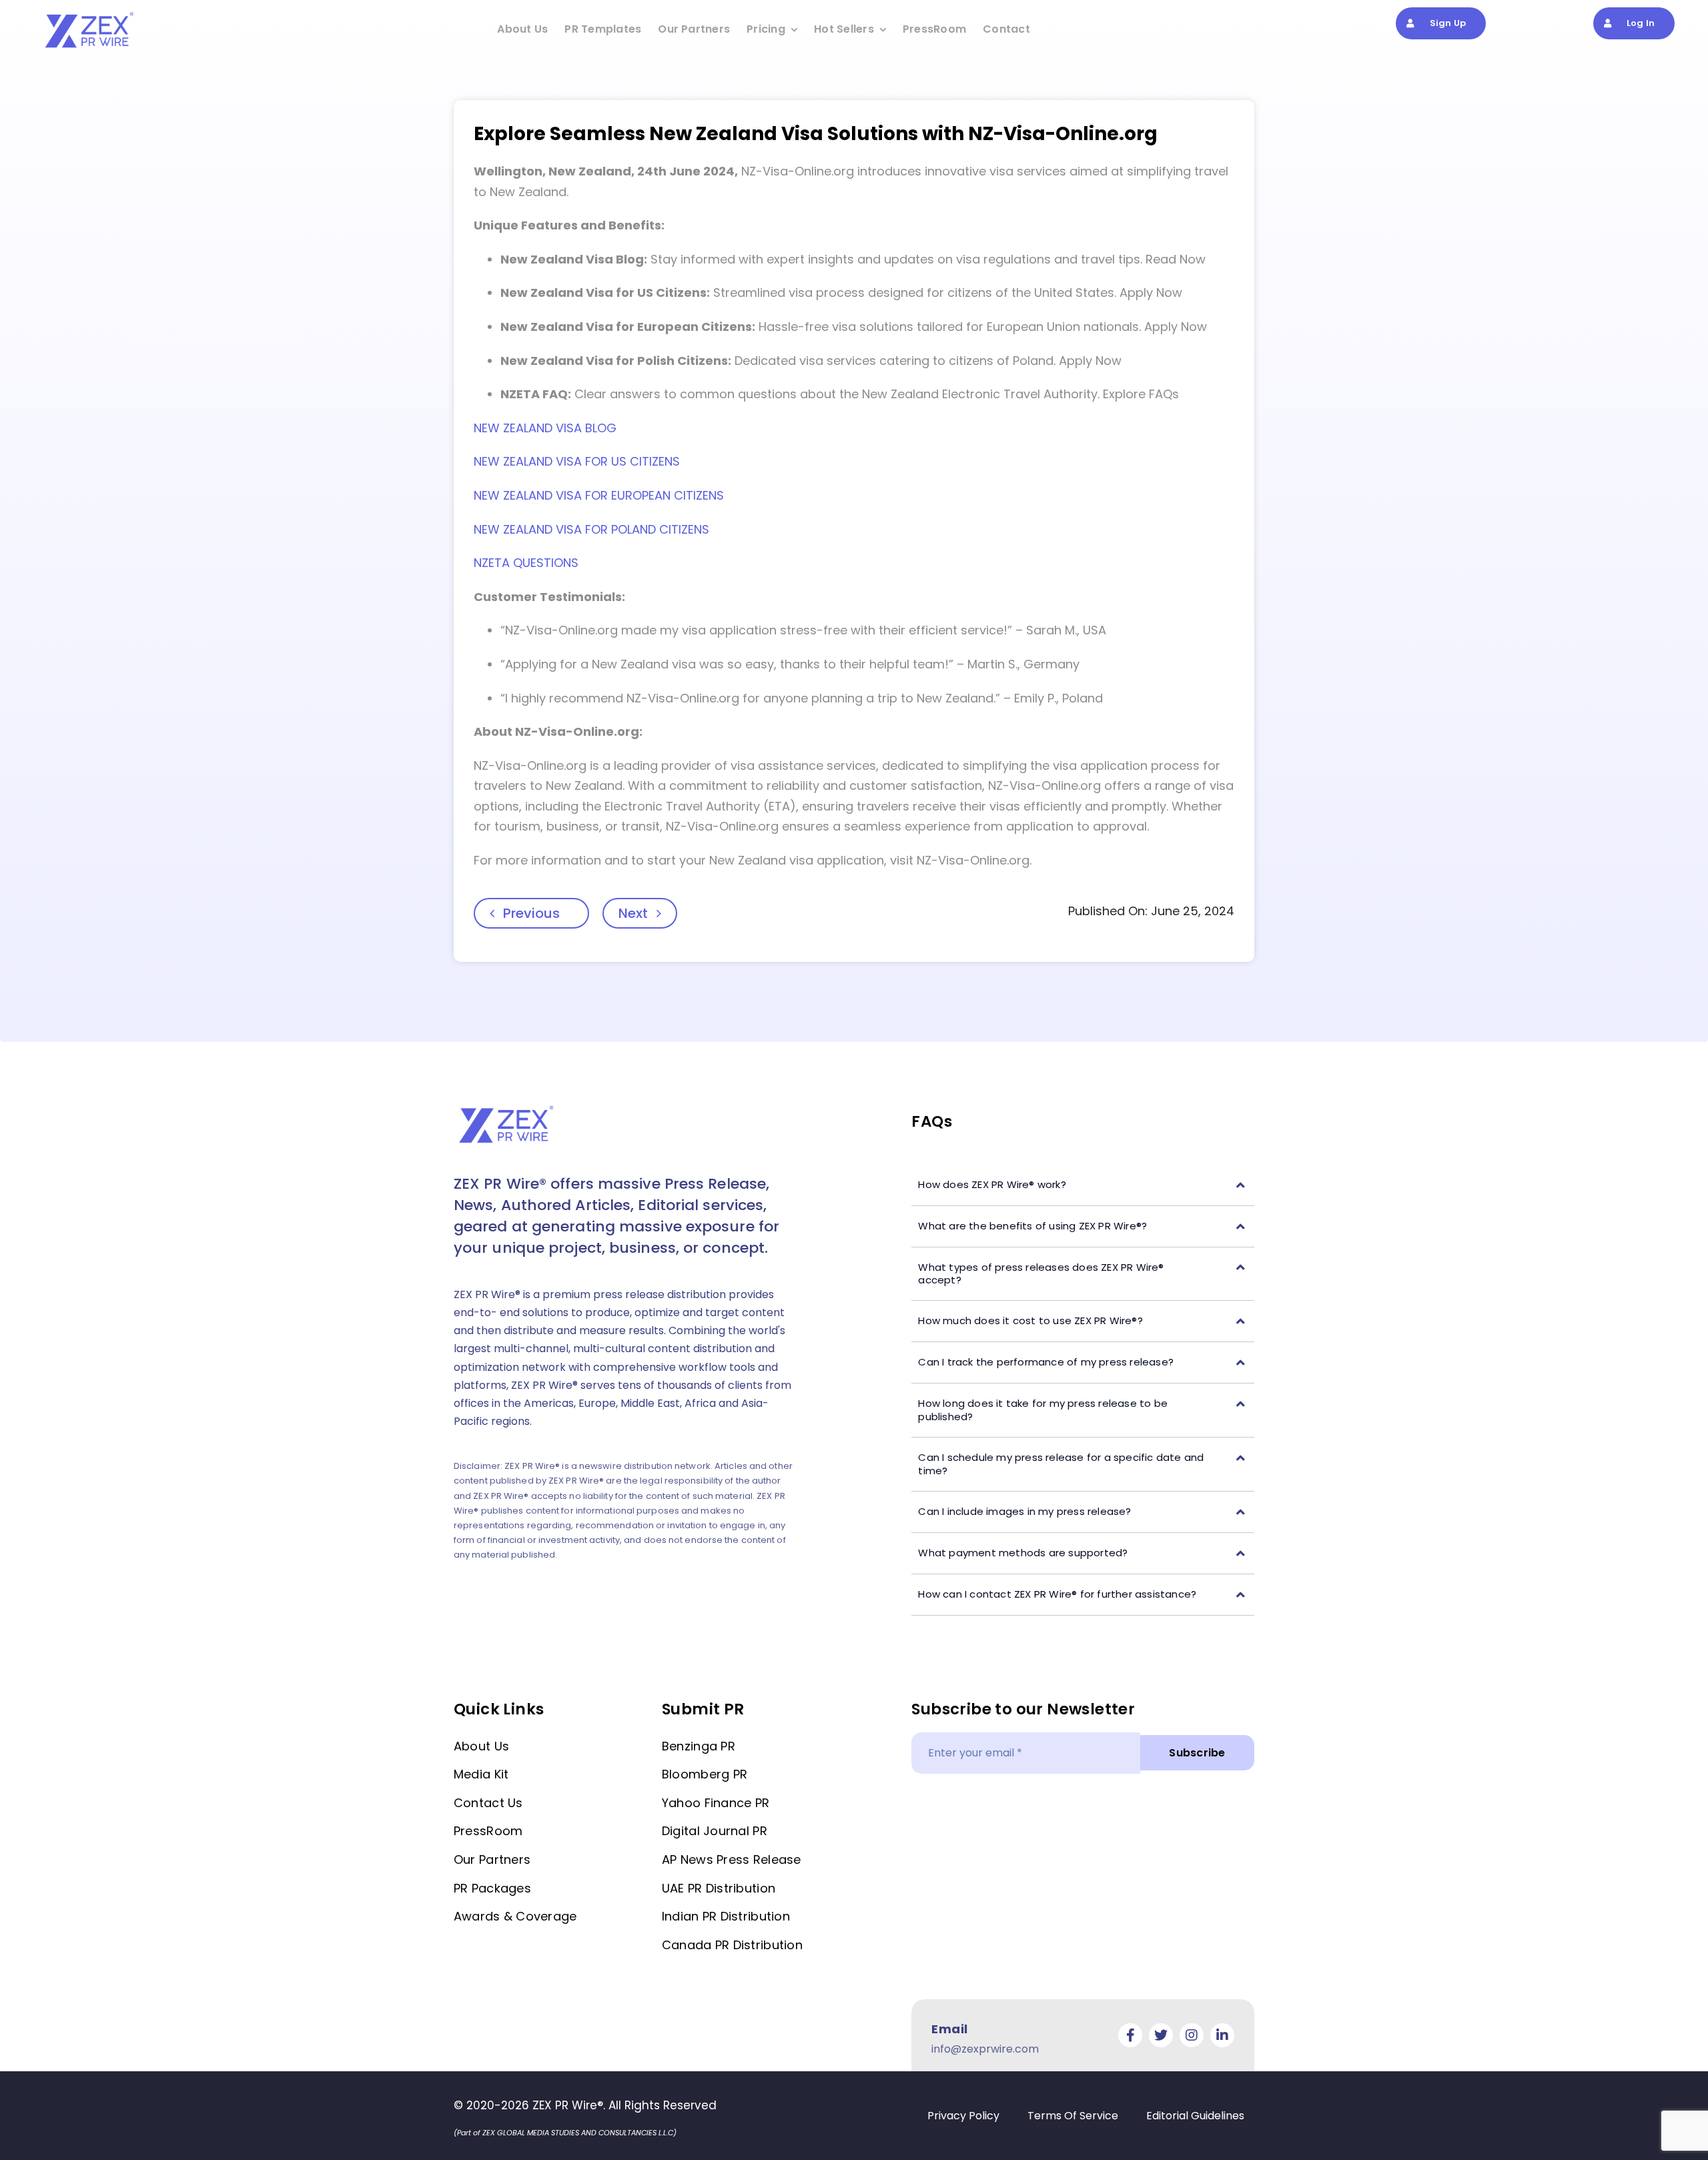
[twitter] (1161, 2035)
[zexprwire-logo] (90, 14)
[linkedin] (1222, 2035)
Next (633, 913)
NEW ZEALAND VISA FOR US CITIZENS (577, 461)
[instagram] (1192, 2035)
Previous (531, 913)
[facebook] (1130, 2035)
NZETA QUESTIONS (526, 563)
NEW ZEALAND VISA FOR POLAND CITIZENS (591, 529)
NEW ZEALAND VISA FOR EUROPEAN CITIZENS (599, 495)
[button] (1083, 1185)
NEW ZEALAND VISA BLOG (545, 428)
